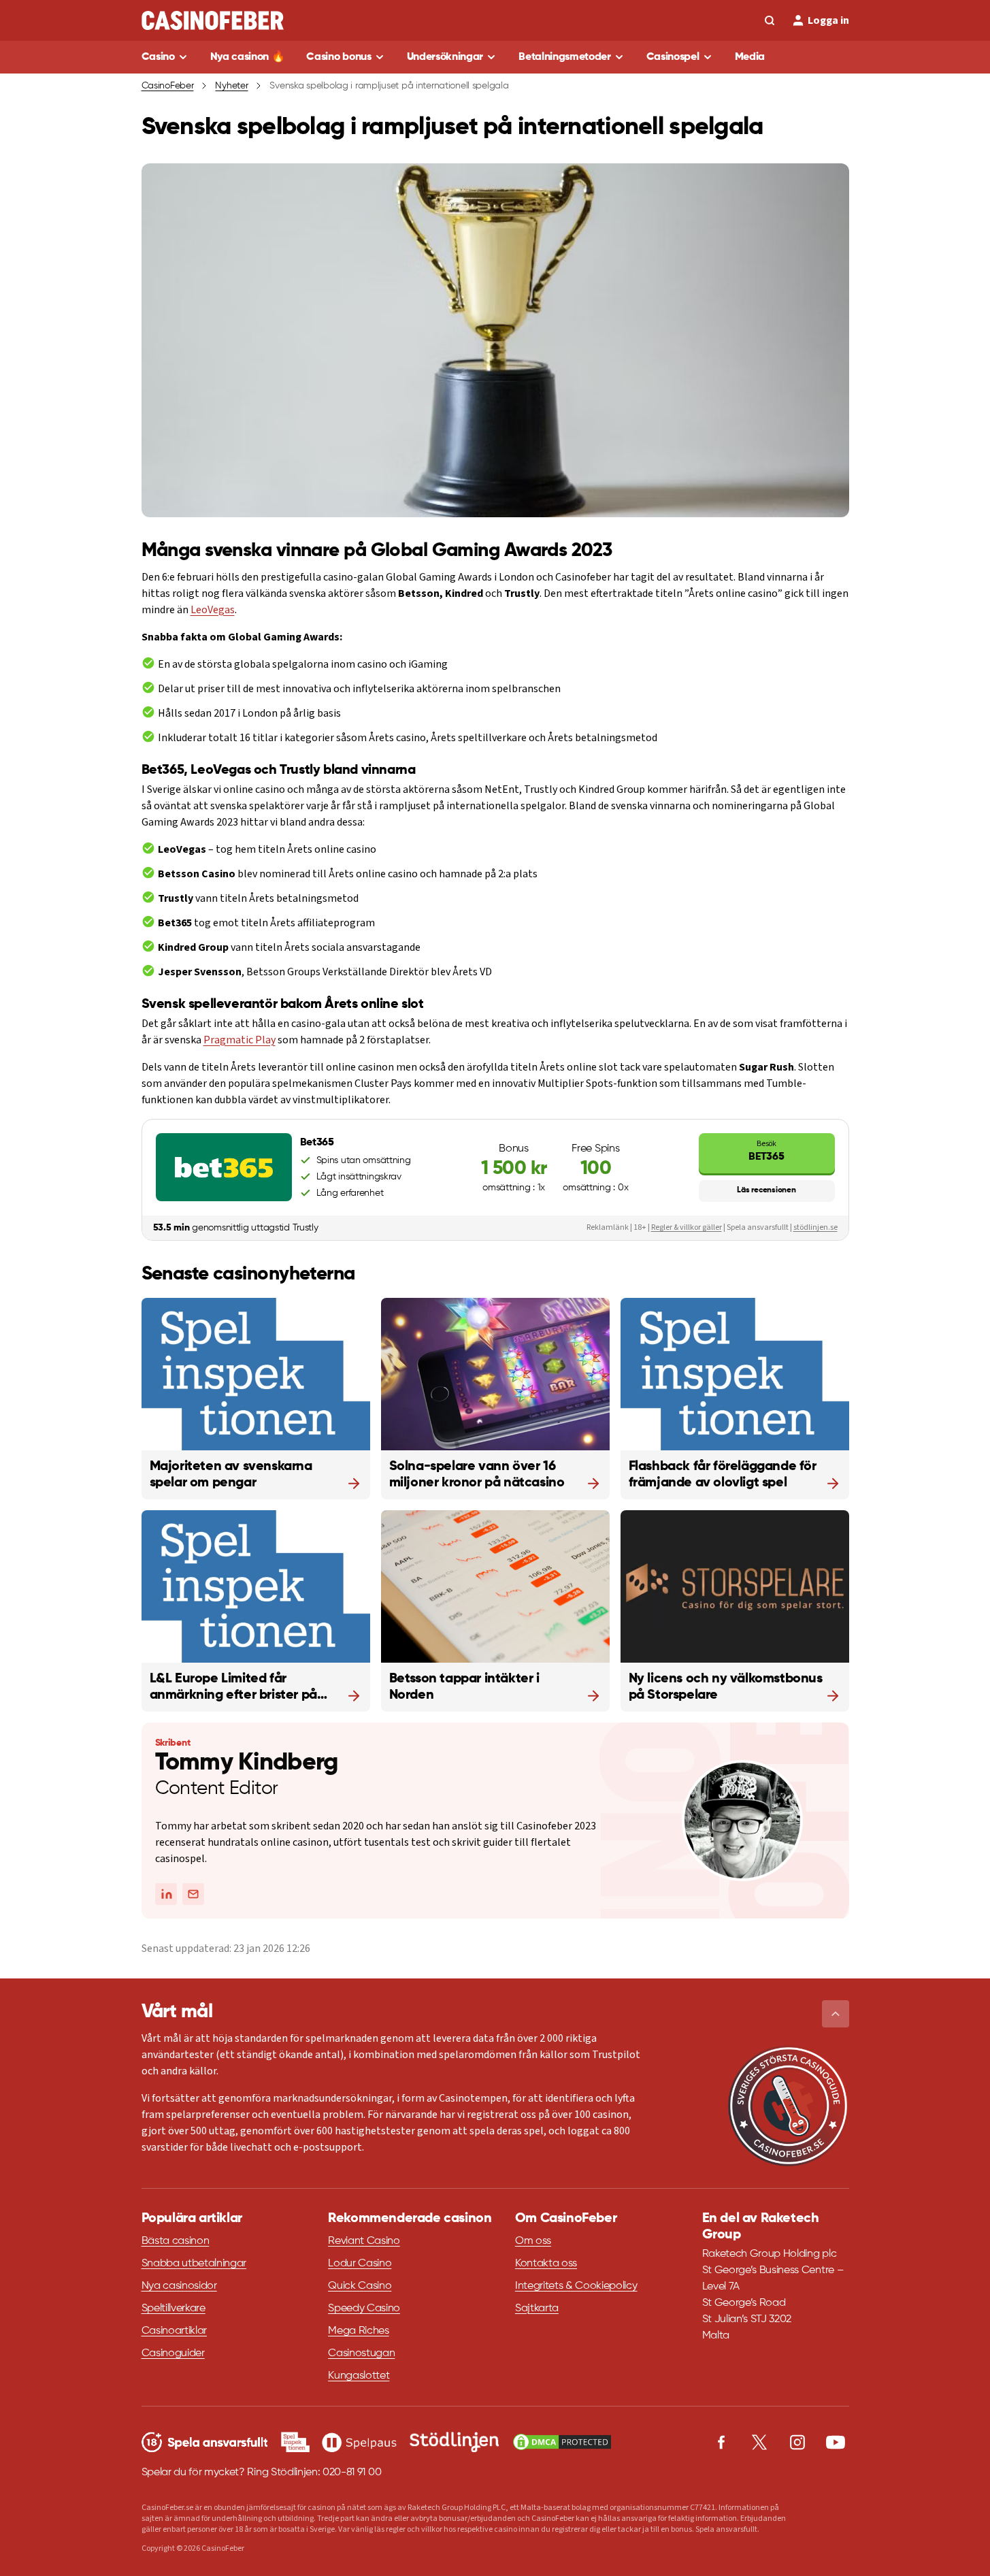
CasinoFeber (168, 86)
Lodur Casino (360, 2264)
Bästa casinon (176, 2241)
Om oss (533, 2241)
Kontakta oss (546, 2264)
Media (750, 57)
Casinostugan (361, 2353)
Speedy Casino (364, 2309)
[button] (836, 2014)
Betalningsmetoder (565, 57)
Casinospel (673, 57)
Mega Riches (358, 2331)
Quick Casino (360, 2286)
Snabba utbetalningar (194, 2264)
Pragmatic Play (240, 1040)
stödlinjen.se (815, 1227)
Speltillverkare (174, 2309)
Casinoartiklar (175, 2331)
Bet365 (766, 1151)
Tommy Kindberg (247, 1763)
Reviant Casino (364, 2241)
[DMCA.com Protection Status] (562, 2442)
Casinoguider (173, 2353)
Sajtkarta (537, 2309)
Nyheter (231, 86)
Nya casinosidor (179, 2286)
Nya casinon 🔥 (248, 57)
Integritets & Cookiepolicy (576, 2286)
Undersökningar (445, 57)
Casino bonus (339, 57)
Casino (158, 57)
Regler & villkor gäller (687, 1227)
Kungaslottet (359, 2376)
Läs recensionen (766, 1190)
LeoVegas (213, 610)
